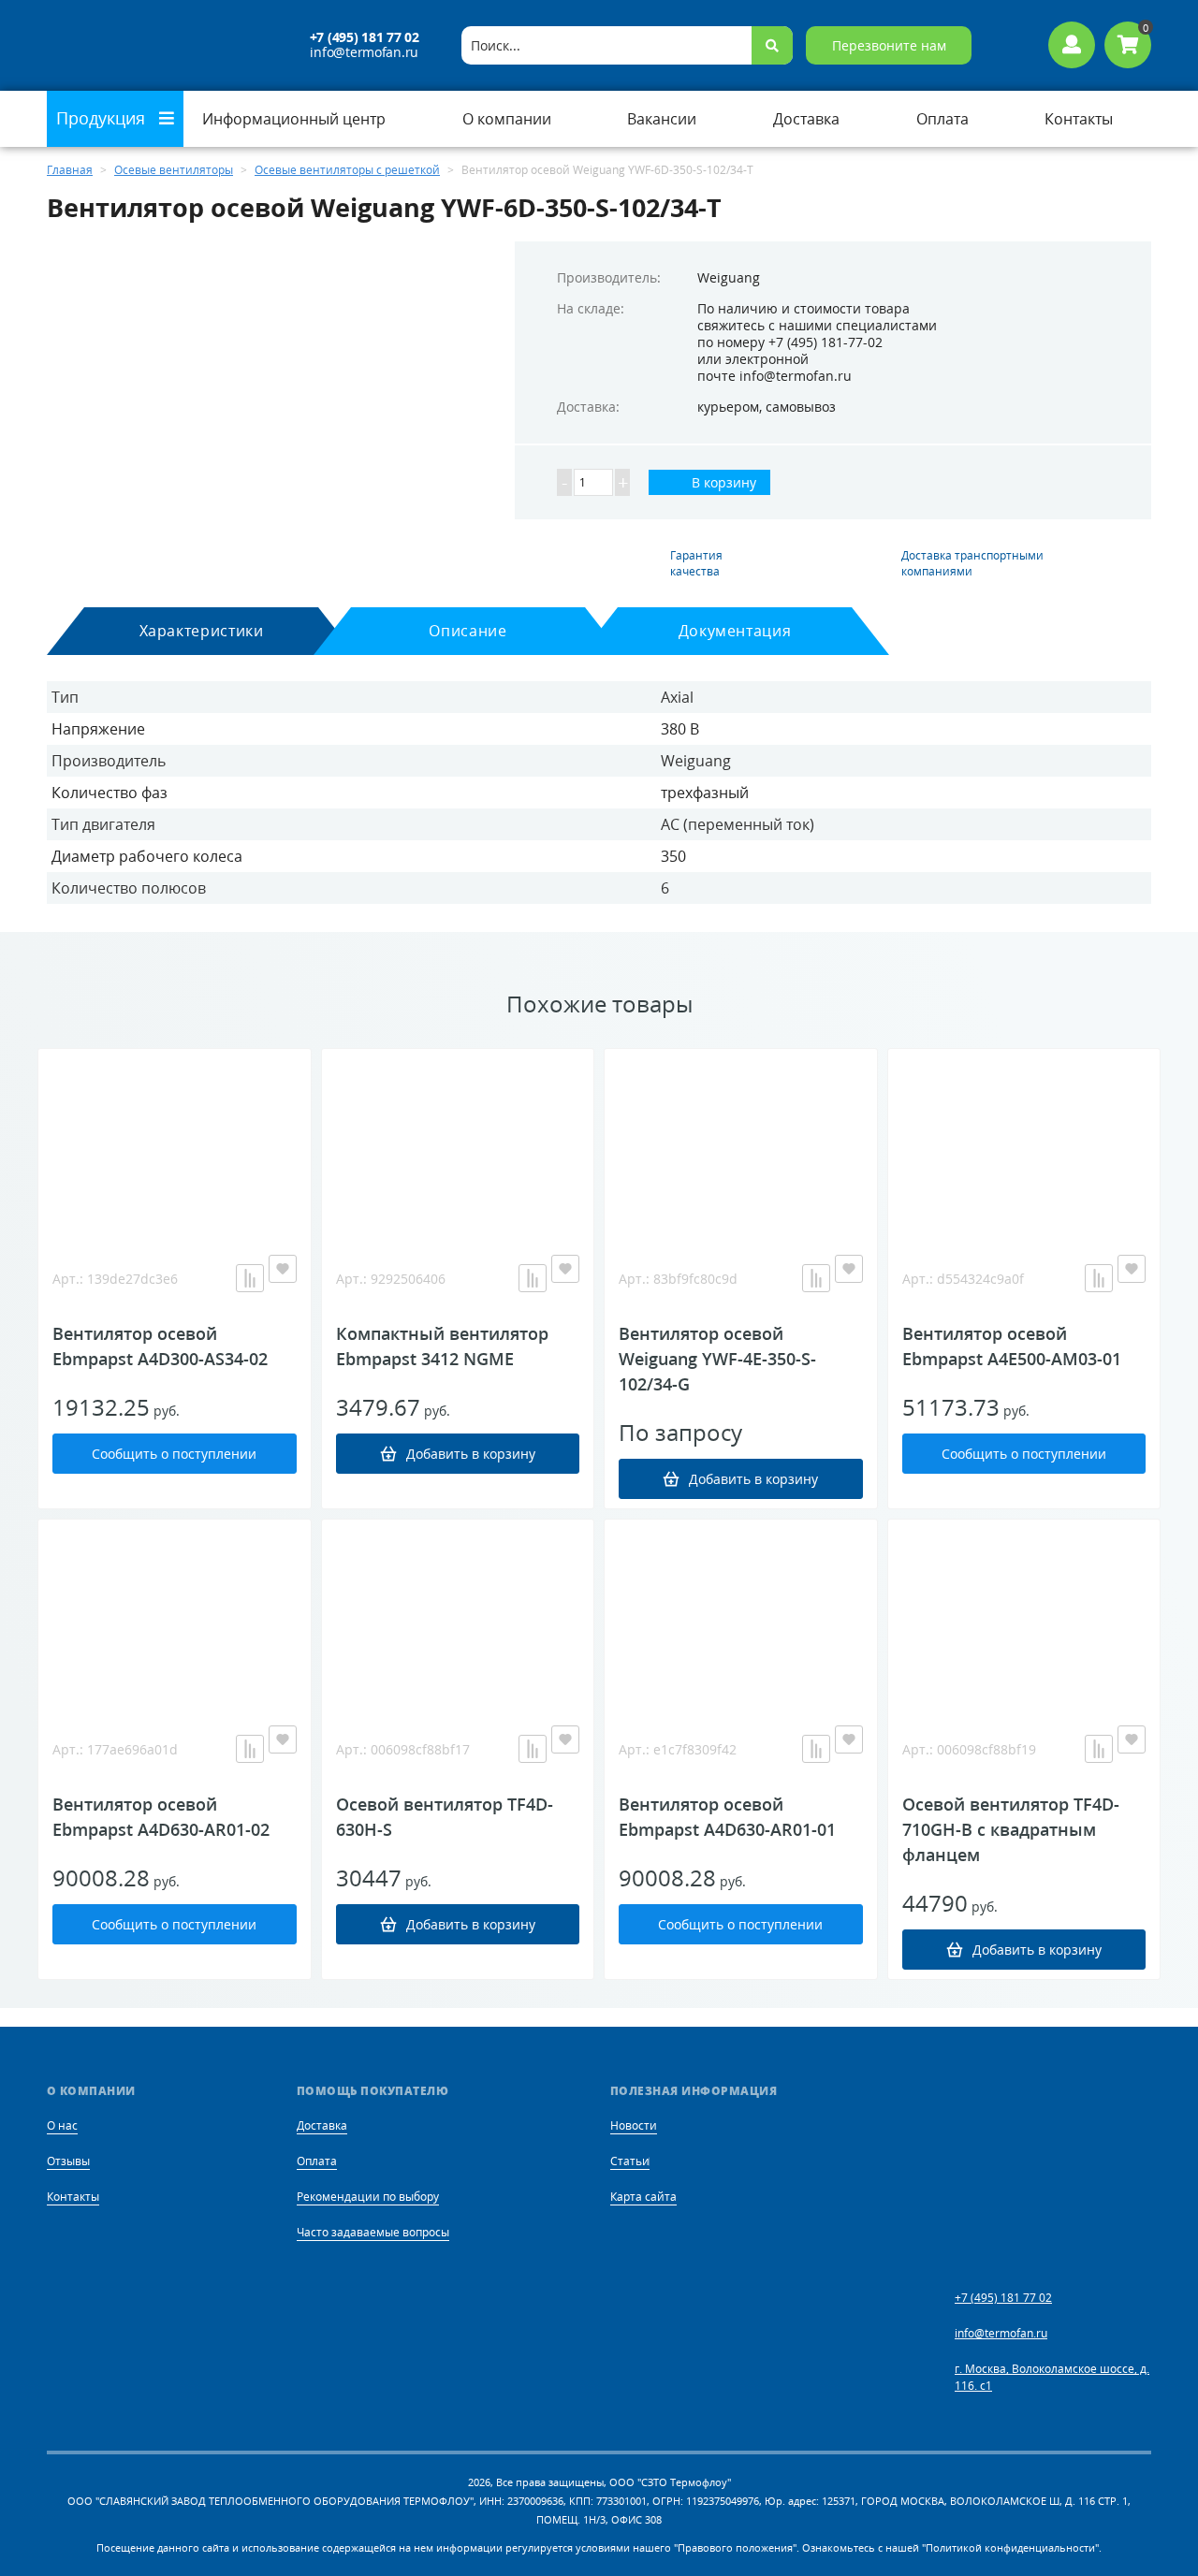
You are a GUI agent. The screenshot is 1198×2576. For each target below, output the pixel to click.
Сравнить (250, 1278)
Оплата (317, 2161)
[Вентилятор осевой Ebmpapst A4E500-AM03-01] (1024, 1142)
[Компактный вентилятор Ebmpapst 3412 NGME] (458, 1142)
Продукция (103, 118)
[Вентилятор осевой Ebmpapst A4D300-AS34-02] (175, 1142)
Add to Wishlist (283, 1269)
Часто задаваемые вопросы (373, 2232)
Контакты (73, 2197)
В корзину (722, 482)
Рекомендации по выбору (368, 2197)
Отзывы (68, 2161)
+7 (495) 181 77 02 (365, 37)
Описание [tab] (468, 631)
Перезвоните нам (889, 45)
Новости (634, 2125)
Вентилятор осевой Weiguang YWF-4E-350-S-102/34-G (717, 1359)
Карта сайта (643, 2197)
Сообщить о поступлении (174, 1454)
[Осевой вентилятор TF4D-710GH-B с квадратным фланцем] (1024, 1613)
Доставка (322, 2125)
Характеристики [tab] (202, 631)
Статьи (630, 2161)
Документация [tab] (735, 631)
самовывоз (801, 407)
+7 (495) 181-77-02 (825, 342)
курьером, (730, 407)
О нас (62, 2125)
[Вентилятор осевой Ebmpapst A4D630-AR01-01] (741, 1613)
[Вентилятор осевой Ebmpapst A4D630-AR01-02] (175, 1613)
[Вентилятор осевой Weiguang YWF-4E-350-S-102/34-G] (741, 1142)
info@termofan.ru (364, 52)
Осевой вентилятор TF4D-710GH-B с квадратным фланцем (1011, 1829)
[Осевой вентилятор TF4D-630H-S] (458, 1613)
